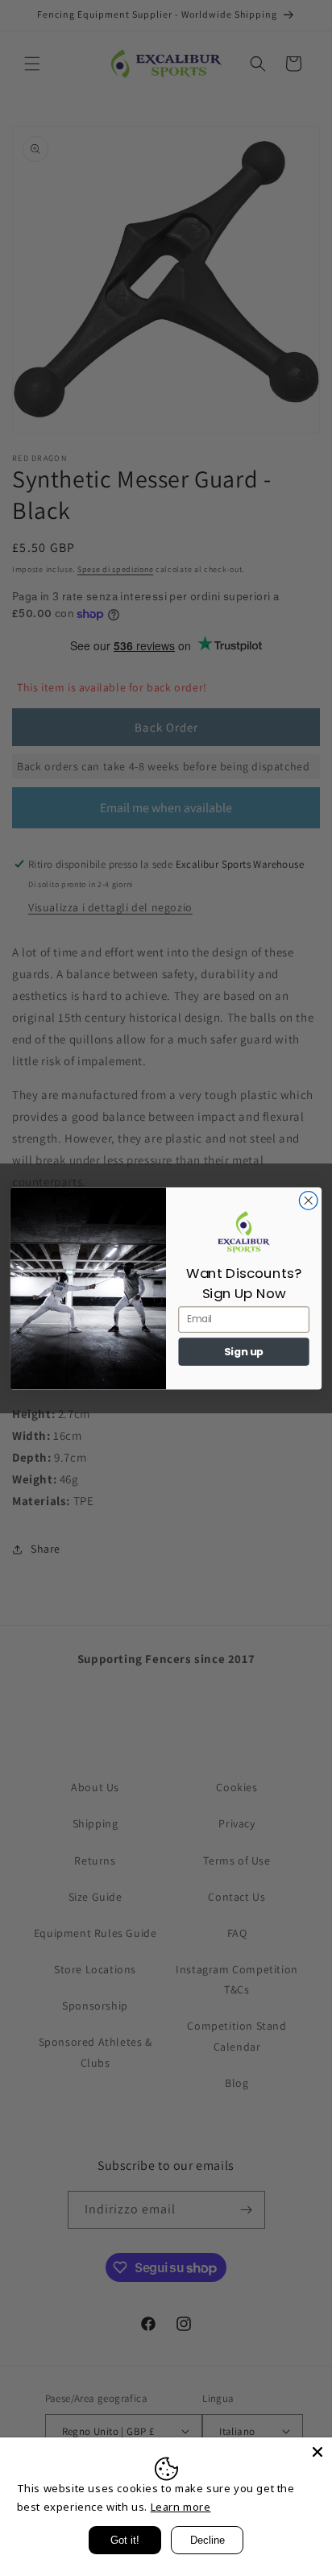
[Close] (317, 2452)
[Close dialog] (308, 1200)
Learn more (181, 2507)
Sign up (244, 1351)
